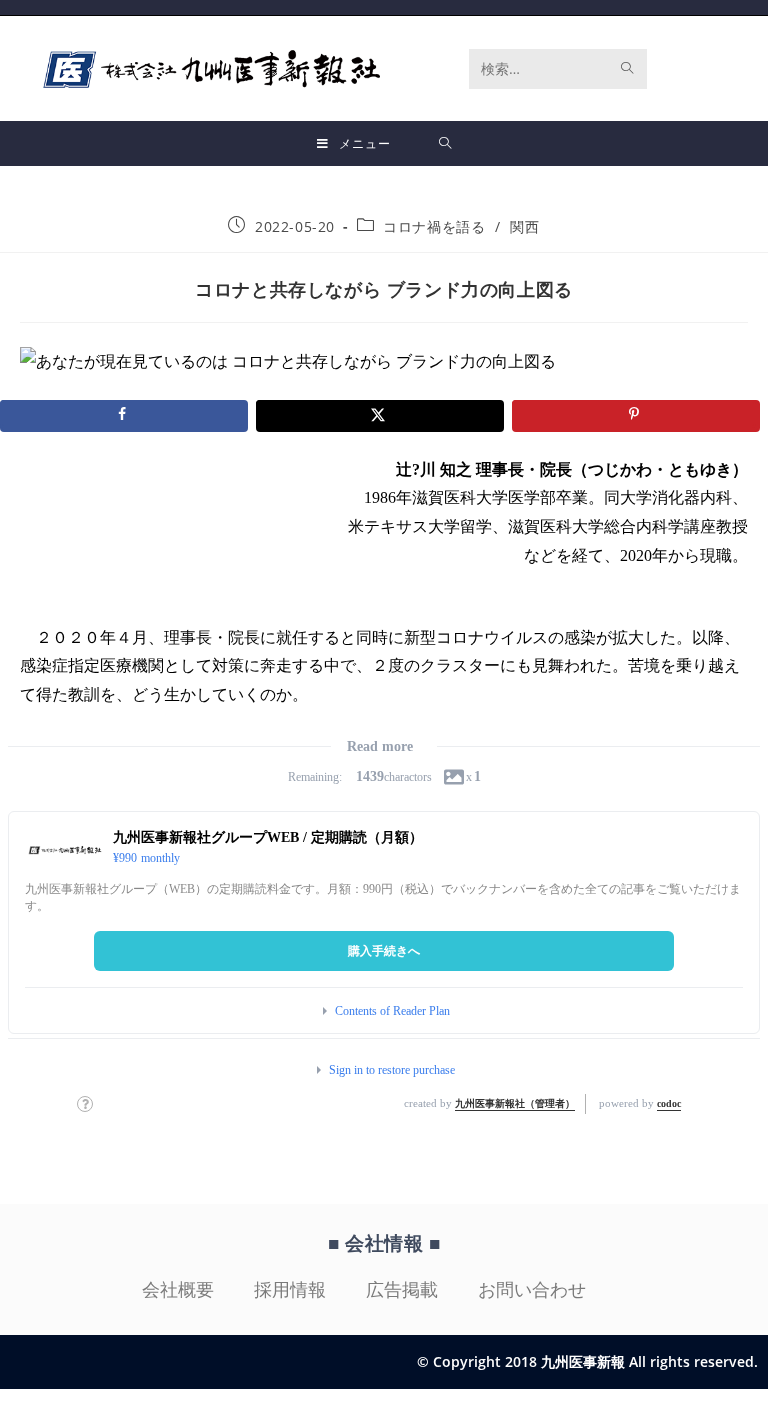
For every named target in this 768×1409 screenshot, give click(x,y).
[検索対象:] (445, 143)
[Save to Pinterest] (636, 416)
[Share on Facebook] (124, 416)
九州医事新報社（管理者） (515, 1103)
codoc (669, 1103)
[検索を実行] (628, 69)
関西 (524, 226)
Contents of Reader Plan (392, 1011)
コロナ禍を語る (434, 226)
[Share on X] (380, 416)
